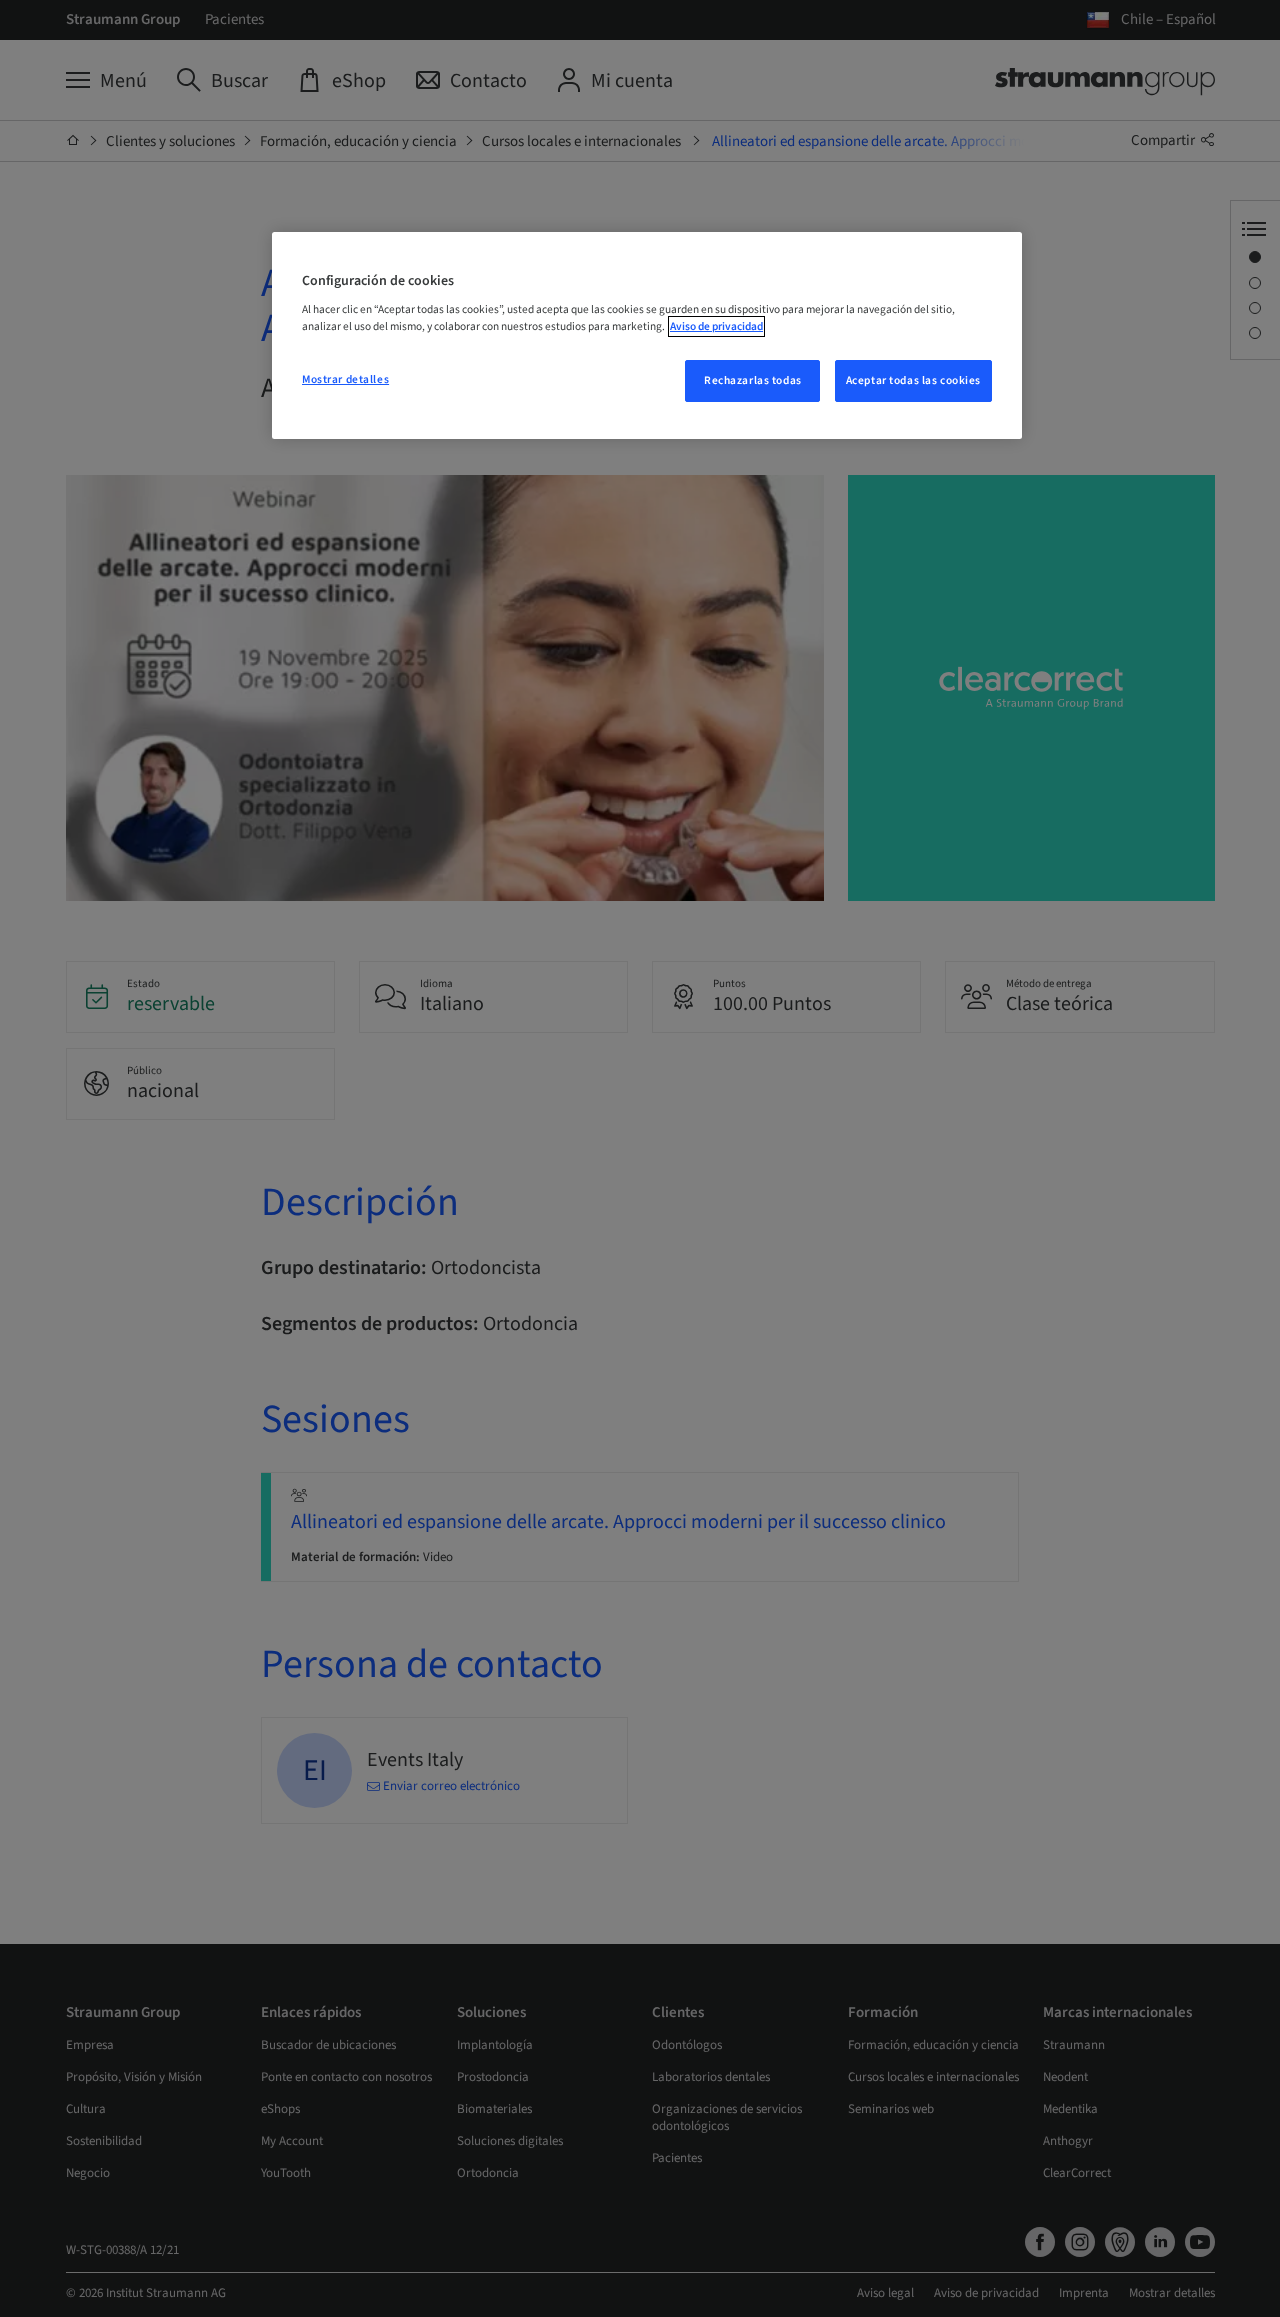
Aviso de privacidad (716, 326)
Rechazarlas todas (753, 380)
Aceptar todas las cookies (913, 380)
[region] (647, 336)
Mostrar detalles (345, 379)
